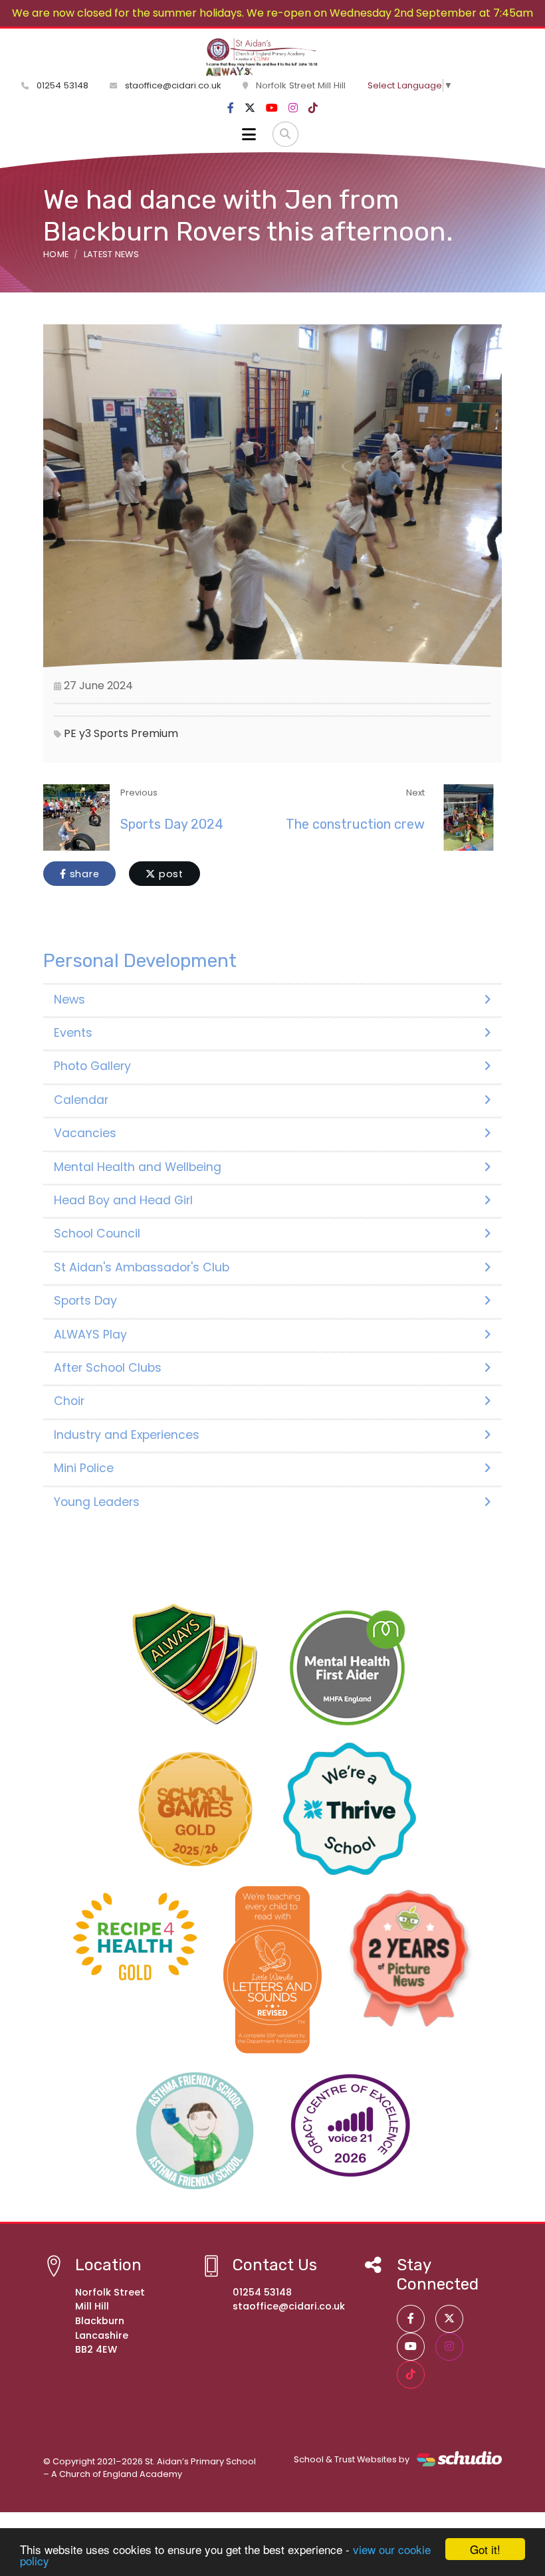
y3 (85, 733)
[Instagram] (293, 108)
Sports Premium (136, 733)
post (169, 874)
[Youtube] (272, 108)
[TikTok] (313, 108)
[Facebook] (231, 108)
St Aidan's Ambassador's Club (142, 1267)
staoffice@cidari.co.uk (173, 85)
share (83, 874)
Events (73, 1033)
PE (70, 733)
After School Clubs (108, 1368)
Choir (69, 1401)
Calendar (81, 1100)
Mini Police (84, 1468)
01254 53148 (61, 85)
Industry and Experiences (127, 1435)
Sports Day (85, 1301)
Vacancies (85, 1133)
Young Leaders (97, 1502)
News (69, 1000)
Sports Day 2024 (172, 824)
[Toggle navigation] (249, 134)
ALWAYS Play (90, 1335)
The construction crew (355, 824)
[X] (250, 108)
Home (56, 254)
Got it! (485, 2549)
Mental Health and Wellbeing (138, 1167)
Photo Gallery (92, 1066)
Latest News (112, 254)
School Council (97, 1234)
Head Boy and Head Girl (123, 1200)
